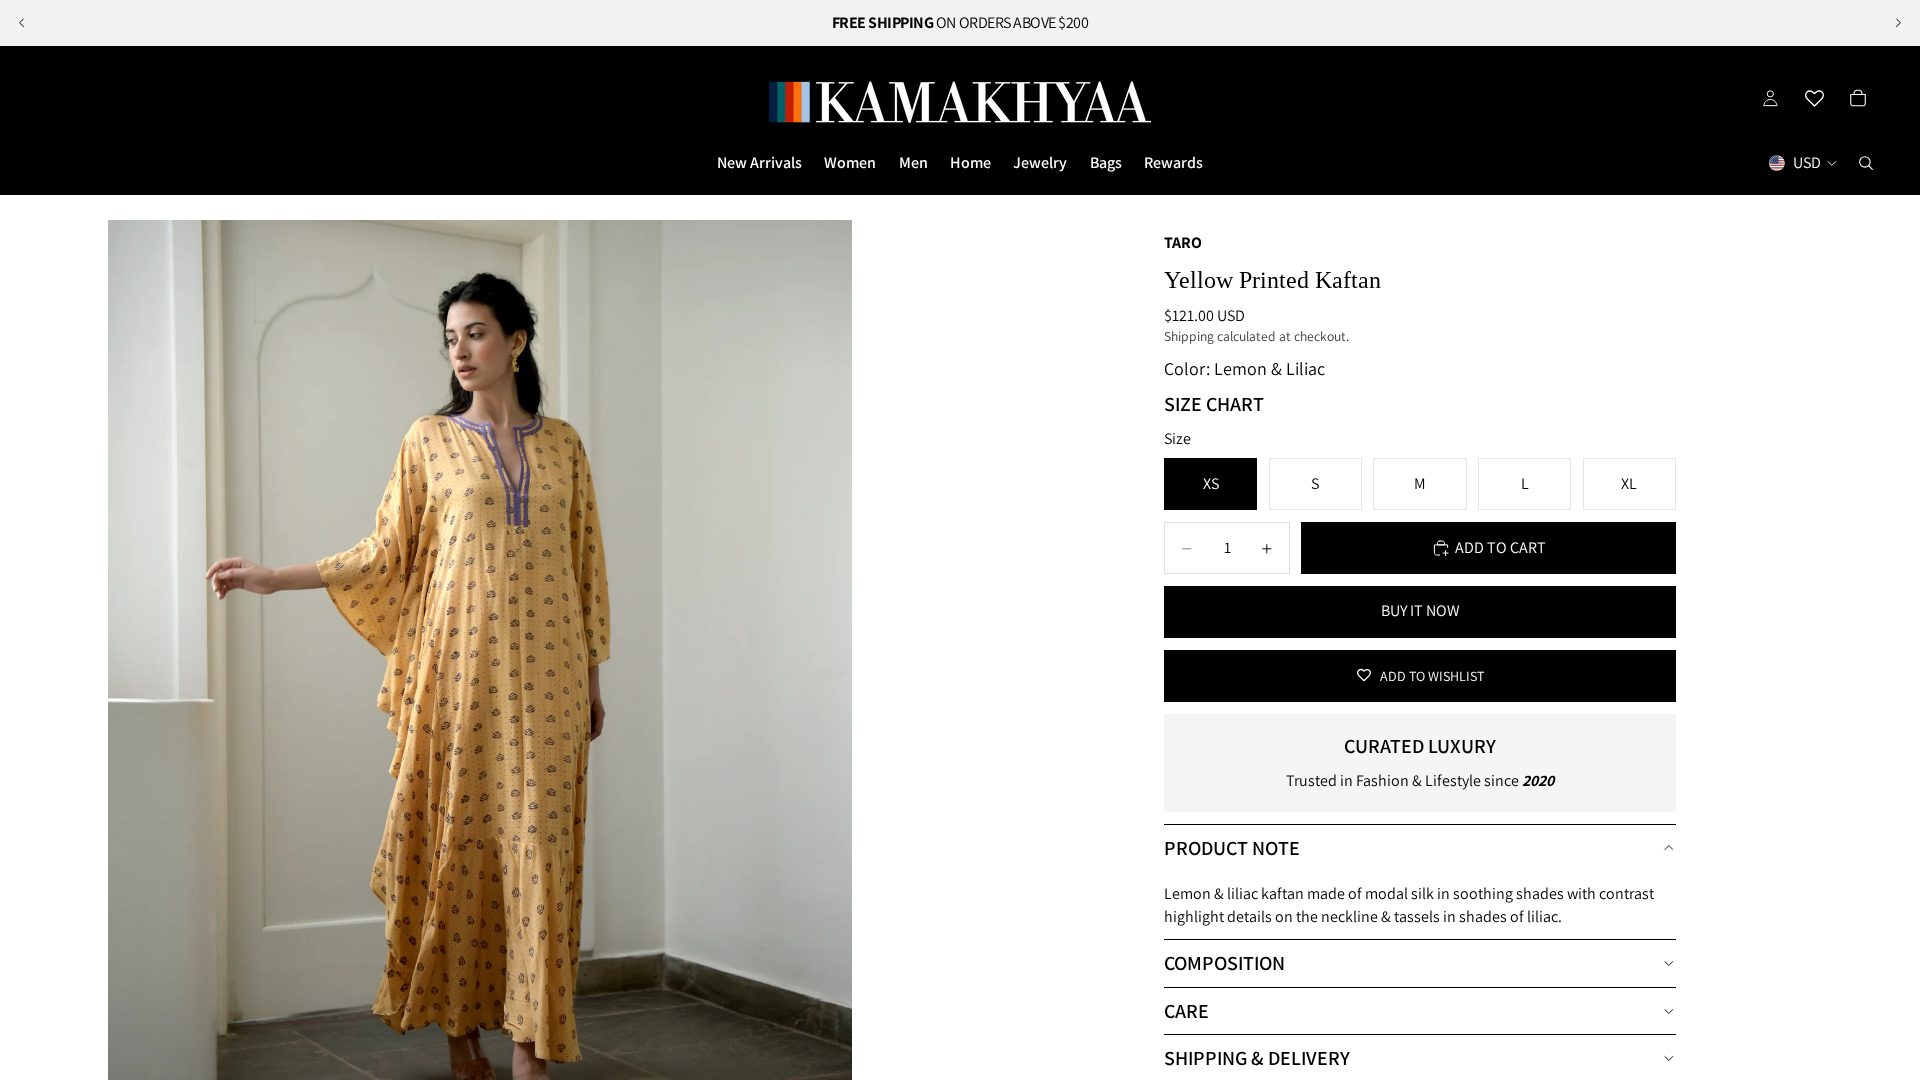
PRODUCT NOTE (1232, 848)
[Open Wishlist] (1814, 98)
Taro (1183, 242)
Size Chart (1214, 404)
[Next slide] (1898, 23)
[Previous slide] (22, 23)
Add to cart (1500, 547)
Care (1186, 1011)
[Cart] (1858, 98)
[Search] (1866, 163)
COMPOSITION (1224, 963)
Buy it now (1420, 610)
